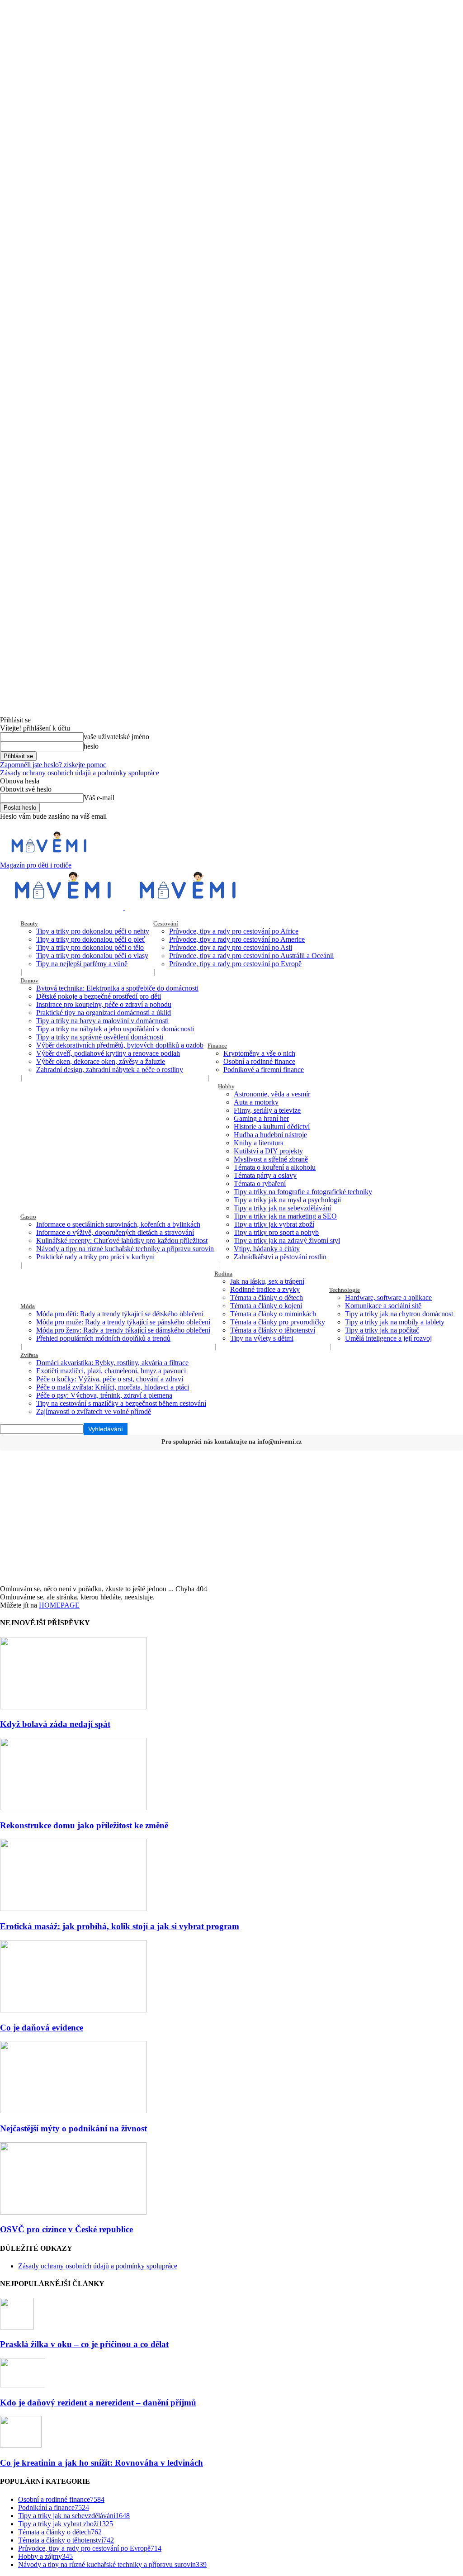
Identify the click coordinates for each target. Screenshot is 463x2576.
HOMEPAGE (59, 1605)
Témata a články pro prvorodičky (278, 1322)
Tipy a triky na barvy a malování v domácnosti (102, 1021)
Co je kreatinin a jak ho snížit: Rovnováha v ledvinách (102, 2463)
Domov (29, 980)
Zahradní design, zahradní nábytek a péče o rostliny (110, 1070)
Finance (217, 1046)
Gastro (28, 1217)
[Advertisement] (231, 1517)
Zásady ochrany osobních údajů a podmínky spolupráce (80, 773)
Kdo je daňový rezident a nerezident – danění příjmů (98, 2403)
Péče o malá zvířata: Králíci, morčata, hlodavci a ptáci (113, 1387)
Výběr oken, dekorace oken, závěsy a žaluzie (101, 1061)
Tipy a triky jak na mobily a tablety (395, 1322)
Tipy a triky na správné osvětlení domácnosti (100, 1037)
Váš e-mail (99, 798)
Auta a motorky (256, 1102)
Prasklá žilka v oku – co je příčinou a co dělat (84, 2344)
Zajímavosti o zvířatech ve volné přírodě (94, 1411)
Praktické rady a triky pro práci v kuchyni (95, 1257)
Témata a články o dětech (267, 1297)
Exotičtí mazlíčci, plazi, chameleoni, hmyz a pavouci (111, 1371)
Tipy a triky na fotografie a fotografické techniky (303, 1192)
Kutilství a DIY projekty (268, 1151)
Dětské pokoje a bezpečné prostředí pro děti (99, 996)
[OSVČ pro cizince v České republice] (73, 2212)
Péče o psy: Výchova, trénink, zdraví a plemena (104, 1395)
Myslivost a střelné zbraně (271, 1159)
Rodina (223, 1274)
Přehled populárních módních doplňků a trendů (103, 1338)
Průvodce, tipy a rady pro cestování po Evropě (235, 964)
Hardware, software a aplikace (388, 1297)
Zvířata (29, 1355)
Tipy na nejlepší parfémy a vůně (82, 964)
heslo (91, 746)
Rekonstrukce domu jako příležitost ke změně (84, 1825)
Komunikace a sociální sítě (383, 1306)
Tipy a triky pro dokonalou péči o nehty (93, 931)
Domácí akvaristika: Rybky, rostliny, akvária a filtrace (112, 1363)
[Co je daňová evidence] (73, 2010)
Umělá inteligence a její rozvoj (388, 1338)
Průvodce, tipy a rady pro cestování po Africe (234, 931)
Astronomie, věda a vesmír (272, 1094)
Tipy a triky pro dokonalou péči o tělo (90, 947)
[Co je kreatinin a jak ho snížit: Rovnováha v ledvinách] (21, 2445)
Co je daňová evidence (42, 2028)
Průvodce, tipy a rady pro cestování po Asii (231, 947)
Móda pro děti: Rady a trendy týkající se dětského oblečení (120, 1314)
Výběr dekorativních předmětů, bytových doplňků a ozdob (120, 1045)
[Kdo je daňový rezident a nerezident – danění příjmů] (23, 2385)
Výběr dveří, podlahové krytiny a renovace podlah (108, 1053)
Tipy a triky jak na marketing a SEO (285, 1216)
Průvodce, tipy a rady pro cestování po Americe (237, 939)
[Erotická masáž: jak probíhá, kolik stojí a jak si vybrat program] (73, 1909)
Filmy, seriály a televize (267, 1110)
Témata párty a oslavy (265, 1175)
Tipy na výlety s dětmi (262, 1338)
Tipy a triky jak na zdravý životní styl (287, 1241)
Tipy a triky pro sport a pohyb (276, 1232)
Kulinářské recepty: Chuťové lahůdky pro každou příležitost (122, 1241)
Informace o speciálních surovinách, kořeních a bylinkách (118, 1224)
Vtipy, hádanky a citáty (267, 1249)
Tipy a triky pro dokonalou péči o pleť (91, 939)
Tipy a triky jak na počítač (382, 1330)
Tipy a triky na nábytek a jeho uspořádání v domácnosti (115, 1029)
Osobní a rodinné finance (259, 1061)
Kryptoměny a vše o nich (259, 1053)
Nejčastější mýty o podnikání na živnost (73, 2128)
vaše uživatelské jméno (116, 737)
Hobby (226, 1086)
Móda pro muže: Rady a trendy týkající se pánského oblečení (123, 1322)
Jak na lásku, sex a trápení (267, 1281)
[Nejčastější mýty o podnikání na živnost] (73, 2111)
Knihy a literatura (259, 1143)
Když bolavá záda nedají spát (55, 1724)
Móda (28, 1306)
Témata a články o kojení (266, 1306)
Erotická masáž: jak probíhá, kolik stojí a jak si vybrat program (120, 1926)
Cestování (166, 923)
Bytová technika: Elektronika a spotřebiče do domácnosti (117, 988)
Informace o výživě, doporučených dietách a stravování (115, 1232)
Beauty (29, 923)
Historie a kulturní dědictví (272, 1127)
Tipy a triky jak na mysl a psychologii (287, 1200)
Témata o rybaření (260, 1184)
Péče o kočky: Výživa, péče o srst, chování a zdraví (110, 1379)
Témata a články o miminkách (273, 1314)
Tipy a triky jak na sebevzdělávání (282, 1208)
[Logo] (62, 908)
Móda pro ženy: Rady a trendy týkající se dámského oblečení (123, 1330)
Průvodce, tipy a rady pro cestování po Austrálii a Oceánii (251, 956)
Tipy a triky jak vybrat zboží (274, 1224)
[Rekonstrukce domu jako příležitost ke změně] (73, 1808)
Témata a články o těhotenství (273, 1330)
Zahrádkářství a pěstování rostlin (280, 1257)
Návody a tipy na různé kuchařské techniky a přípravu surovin (125, 1249)
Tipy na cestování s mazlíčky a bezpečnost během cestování (121, 1403)
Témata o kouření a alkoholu (275, 1167)
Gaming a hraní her (261, 1118)
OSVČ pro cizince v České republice (66, 2229)
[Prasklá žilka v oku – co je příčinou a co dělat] (17, 2327)
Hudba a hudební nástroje (270, 1135)
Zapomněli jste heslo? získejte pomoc (53, 765)
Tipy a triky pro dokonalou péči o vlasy (92, 956)
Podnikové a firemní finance (264, 1070)
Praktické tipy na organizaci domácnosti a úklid (104, 1013)
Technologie (345, 1290)
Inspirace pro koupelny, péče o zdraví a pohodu (104, 1004)
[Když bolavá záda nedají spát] (73, 1707)
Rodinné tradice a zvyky (265, 1289)
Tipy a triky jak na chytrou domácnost (399, 1314)
